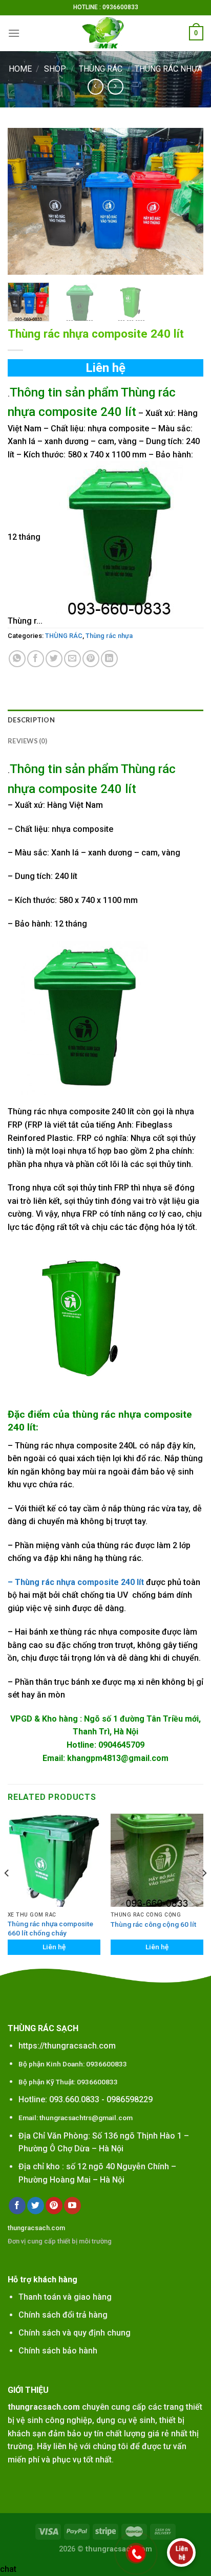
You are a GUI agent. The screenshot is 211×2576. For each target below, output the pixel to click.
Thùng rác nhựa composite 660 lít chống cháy (50, 1928)
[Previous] (25, 201)
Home (20, 69)
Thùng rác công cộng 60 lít (153, 1924)
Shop (55, 69)
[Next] (186, 201)
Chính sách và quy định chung (75, 2333)
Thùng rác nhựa (168, 69)
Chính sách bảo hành (58, 2351)
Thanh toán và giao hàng (65, 2297)
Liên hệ (105, 368)
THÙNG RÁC (101, 69)
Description (31, 720)
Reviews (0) (27, 741)
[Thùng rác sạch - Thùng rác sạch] (105, 33)
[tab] (105, 720)
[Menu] (14, 33)
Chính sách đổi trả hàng (63, 2315)
